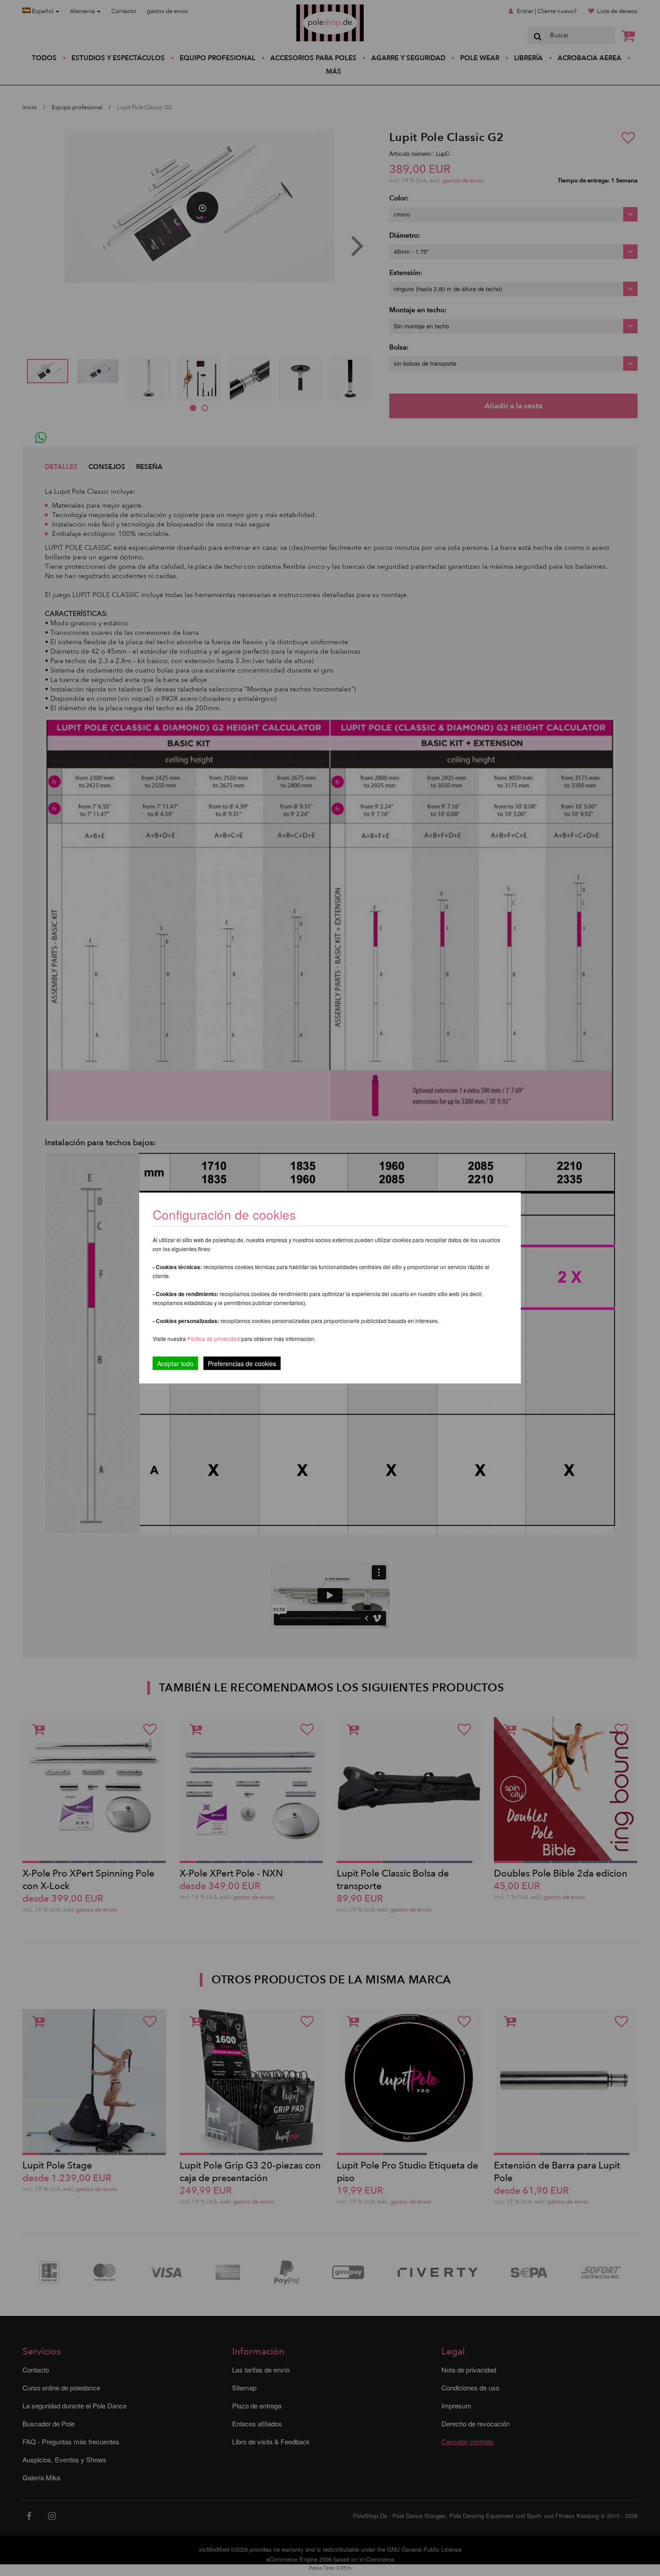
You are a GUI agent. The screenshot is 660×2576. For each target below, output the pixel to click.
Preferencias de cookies (242, 1363)
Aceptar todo (175, 1363)
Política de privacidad (214, 1339)
